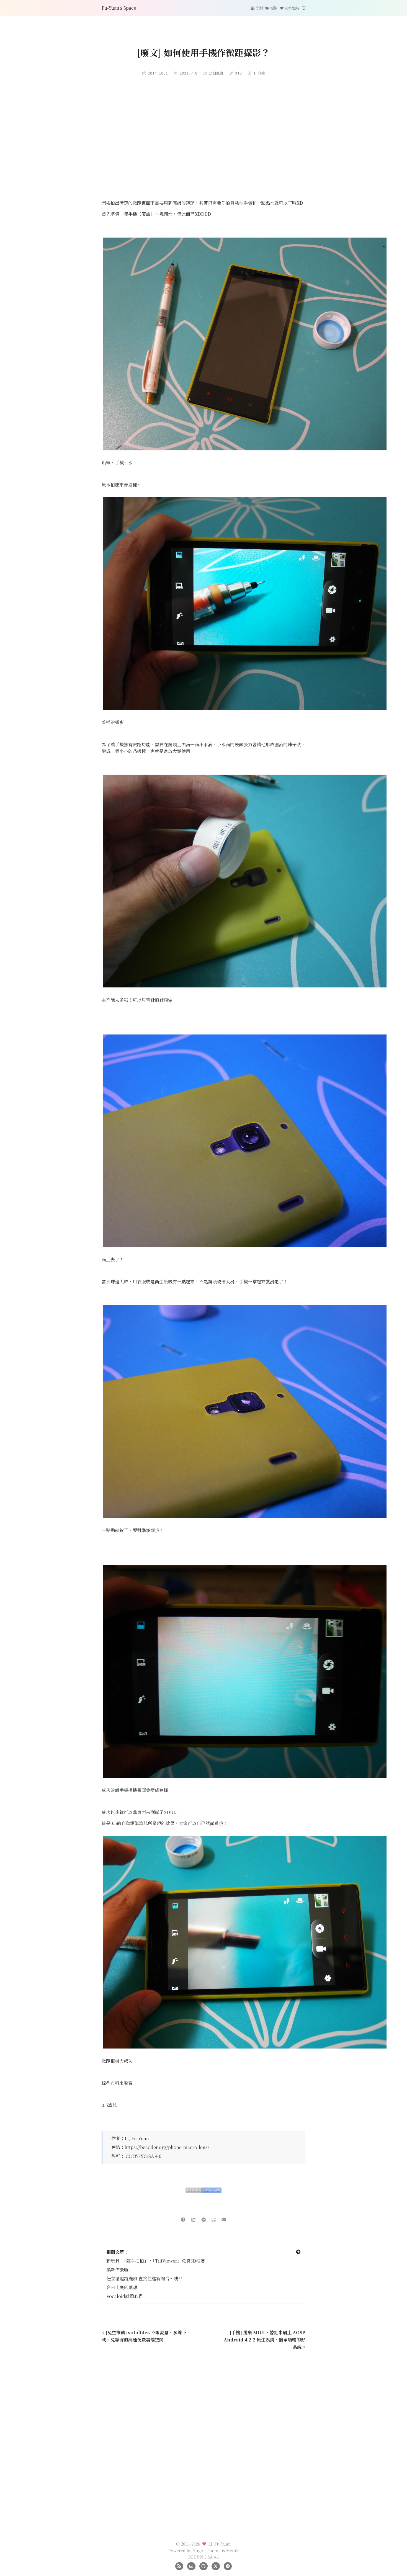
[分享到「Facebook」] (183, 2219)
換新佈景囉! (118, 2270)
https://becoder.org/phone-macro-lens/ (167, 2147)
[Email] (191, 2565)
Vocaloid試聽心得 (125, 2296)
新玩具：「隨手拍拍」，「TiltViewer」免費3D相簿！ (158, 2261)
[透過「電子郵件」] (224, 2219)
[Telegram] (228, 2565)
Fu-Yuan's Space (119, 8)
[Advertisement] (203, 139)
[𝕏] (216, 2565)
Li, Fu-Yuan (137, 2138)
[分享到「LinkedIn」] (193, 2219)
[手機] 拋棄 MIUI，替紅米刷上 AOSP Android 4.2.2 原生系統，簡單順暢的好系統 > (265, 2340)
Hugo (198, 2550)
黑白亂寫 (216, 73)
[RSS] (179, 2565)
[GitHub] (203, 2565)
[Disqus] (203, 2431)
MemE (232, 2550)
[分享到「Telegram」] (204, 2219)
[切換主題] (304, 8)
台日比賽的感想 (122, 2287)
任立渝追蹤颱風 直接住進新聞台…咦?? (144, 2278)
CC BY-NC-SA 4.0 (144, 2156)
